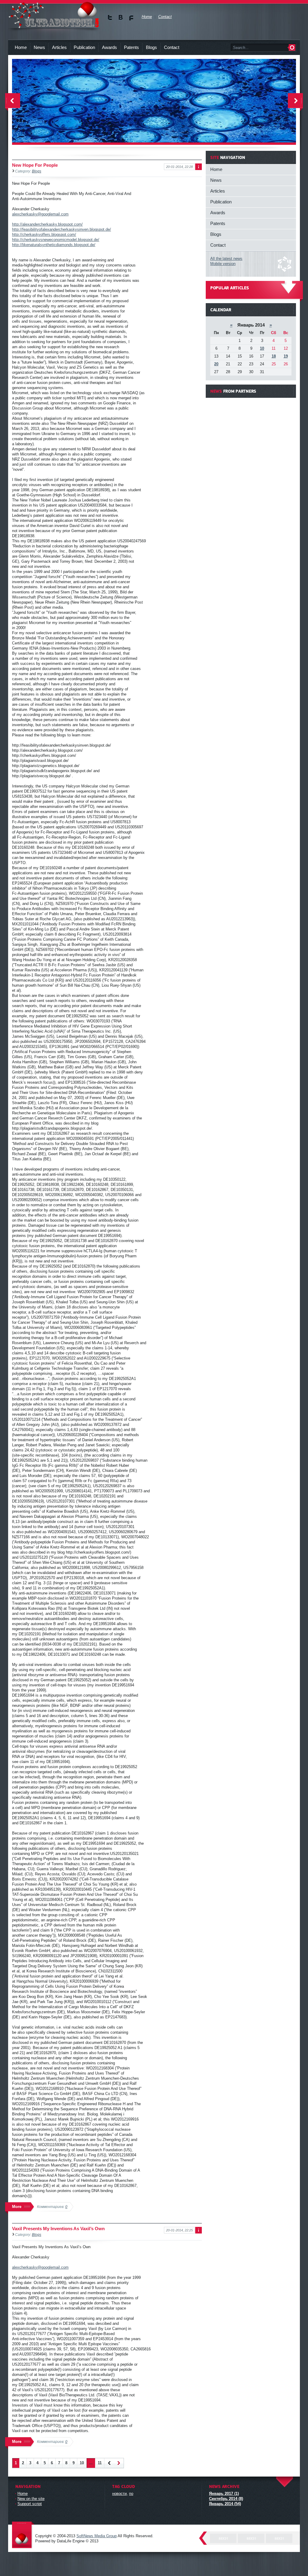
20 (216, 364)
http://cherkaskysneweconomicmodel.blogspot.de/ (56, 240)
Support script (30, 2504)
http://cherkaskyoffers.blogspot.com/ (44, 234)
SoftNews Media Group (97, 2536)
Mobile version (223, 264)
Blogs (151, 47)
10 (82, 2463)
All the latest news (226, 259)
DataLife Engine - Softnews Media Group (23, 2535)
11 (100, 2463)
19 (286, 356)
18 (274, 356)
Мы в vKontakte (121, 18)
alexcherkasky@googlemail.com (40, 214)
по (131, 2494)
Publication (84, 47)
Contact (172, 47)
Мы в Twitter (110, 18)
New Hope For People (35, 165)
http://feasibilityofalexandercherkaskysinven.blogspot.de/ (62, 229)
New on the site (31, 2499)
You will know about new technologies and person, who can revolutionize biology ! (54, 15)
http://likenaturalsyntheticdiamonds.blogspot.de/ (54, 245)
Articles (59, 47)
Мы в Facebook (131, 18)
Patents (131, 47)
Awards (109, 47)
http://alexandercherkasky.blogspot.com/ (47, 224)
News (39, 47)
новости (119, 2494)
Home (21, 47)
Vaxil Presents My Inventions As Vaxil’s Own (58, 2229)
